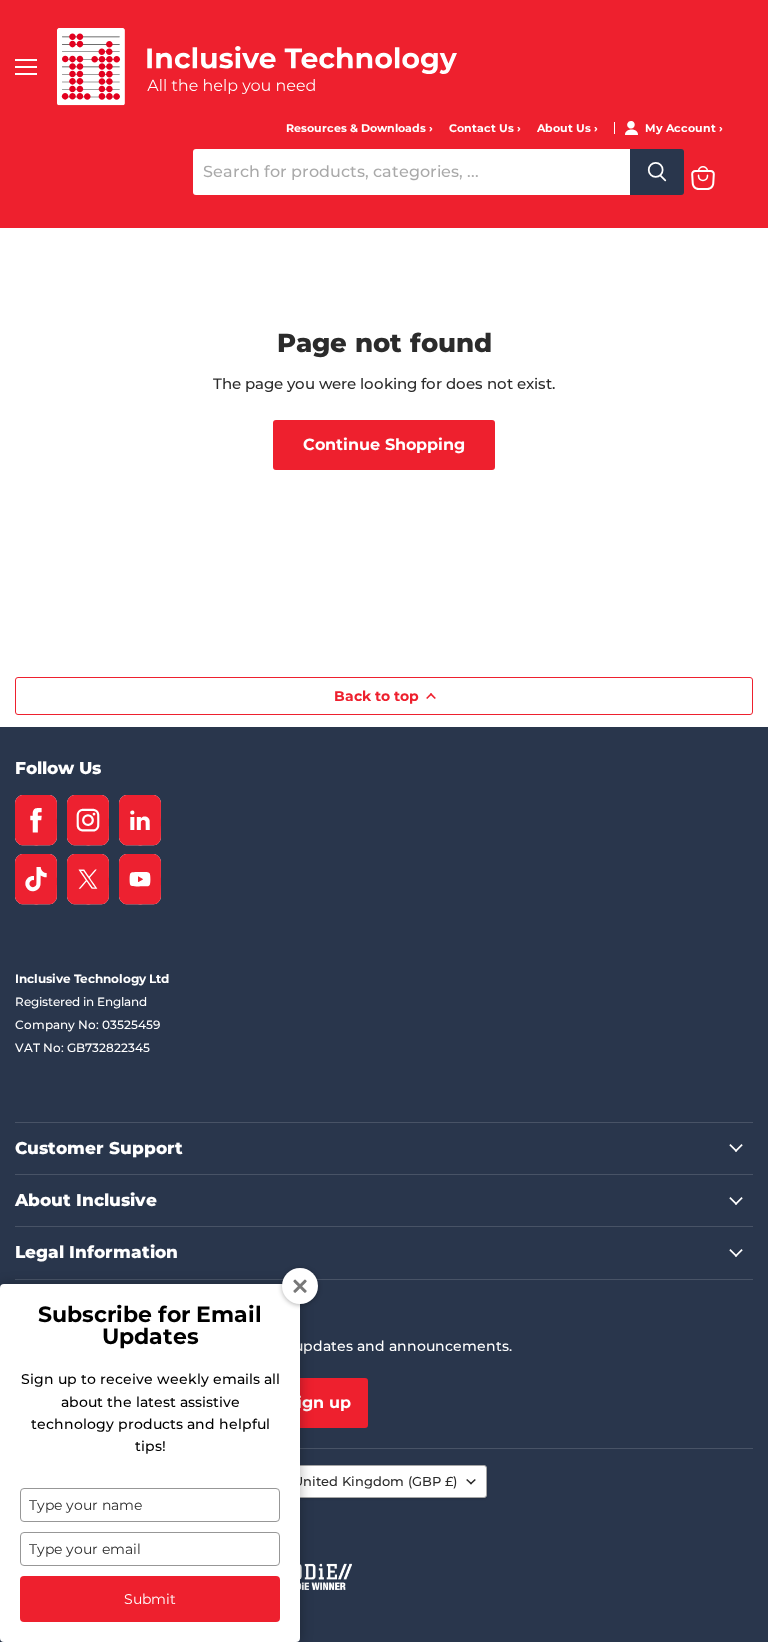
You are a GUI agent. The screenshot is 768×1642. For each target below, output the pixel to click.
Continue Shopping (384, 444)
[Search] (657, 172)
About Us (565, 128)
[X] (88, 879)
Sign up (319, 1402)
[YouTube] (140, 879)
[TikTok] (36, 879)
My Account (682, 128)
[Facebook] (36, 820)
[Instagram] (88, 820)
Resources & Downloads (357, 128)
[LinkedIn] (140, 820)
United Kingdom (375, 1481)
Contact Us (483, 128)
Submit (150, 1599)
